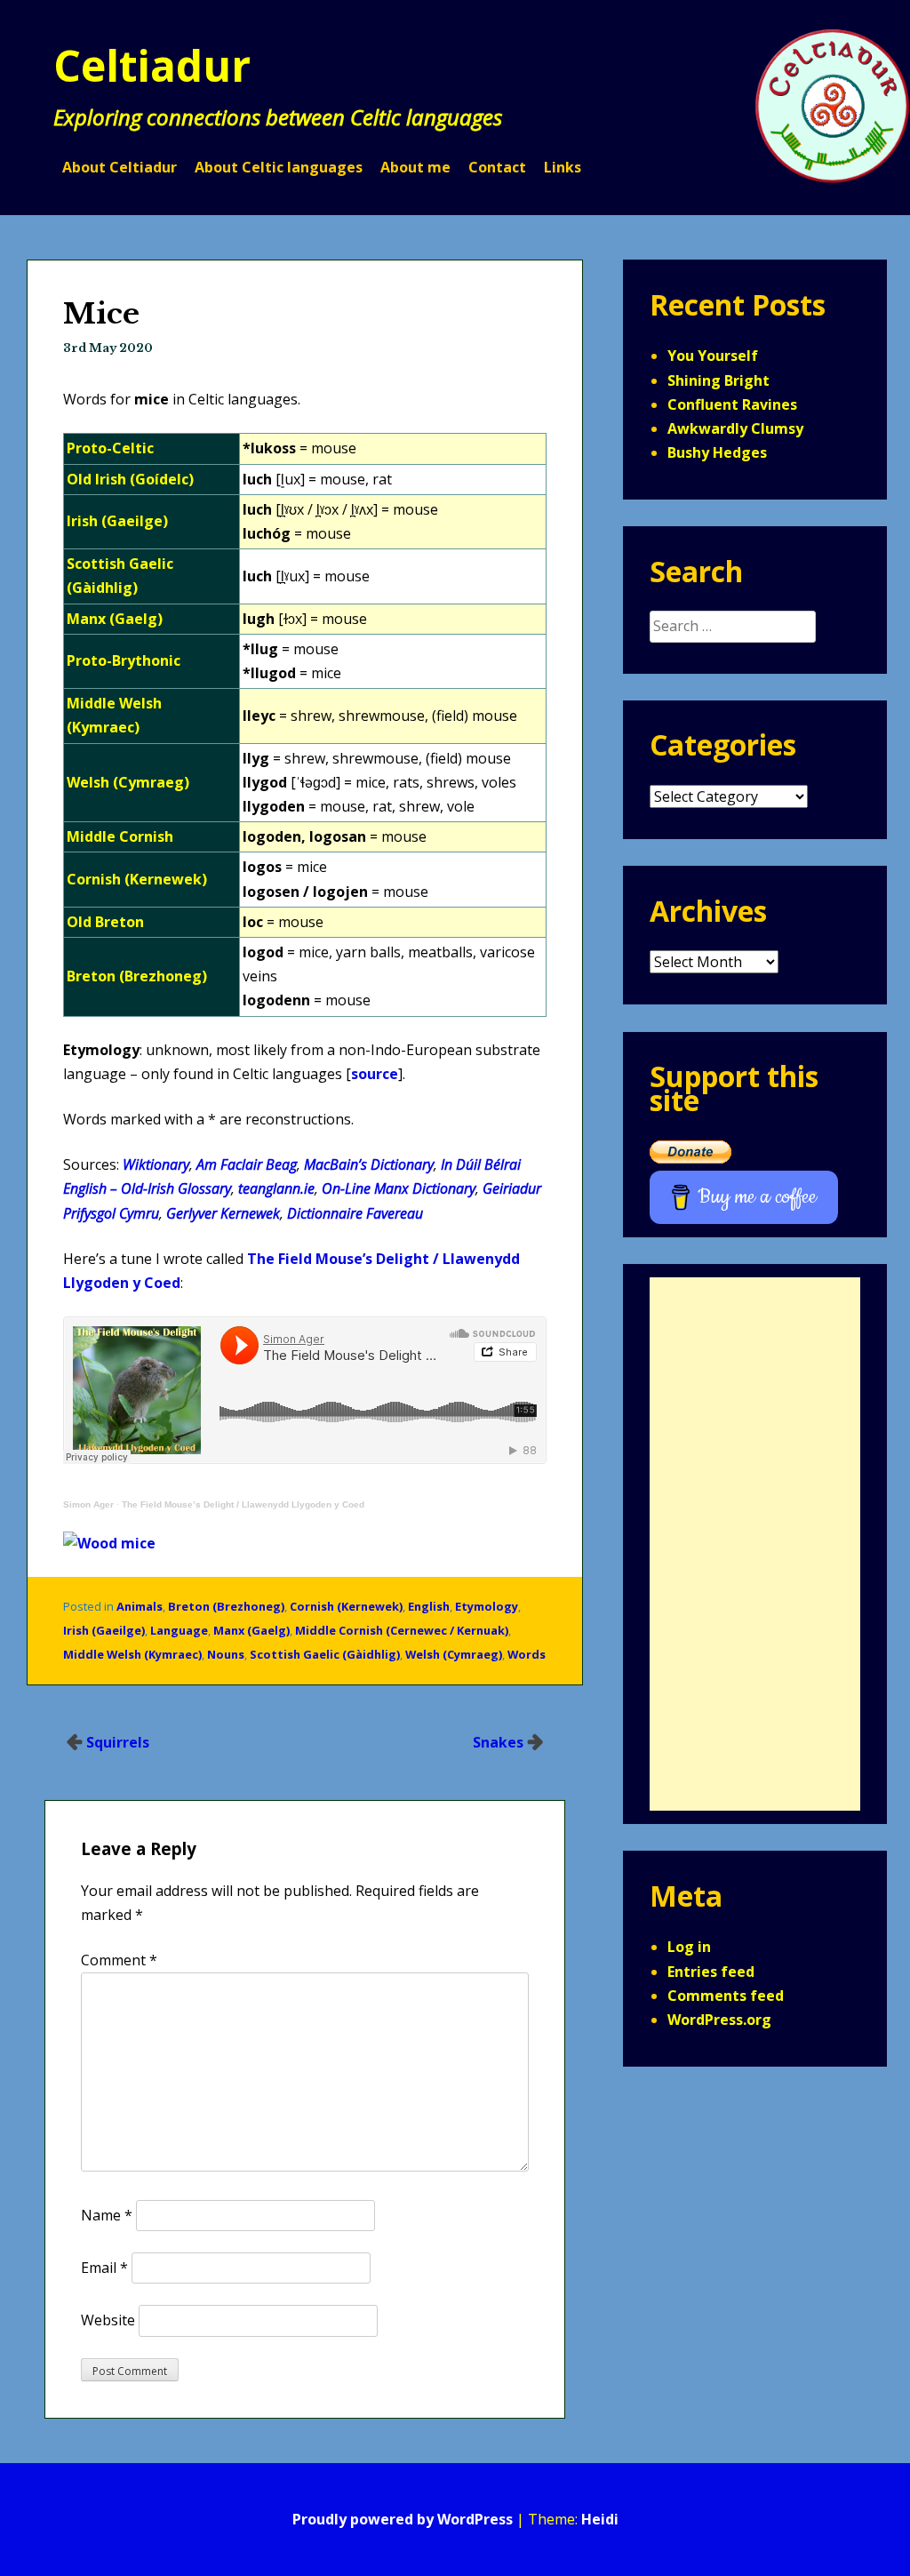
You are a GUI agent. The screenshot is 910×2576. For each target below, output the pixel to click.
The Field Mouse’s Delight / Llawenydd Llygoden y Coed (243, 1504)
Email (104, 2268)
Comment (119, 1960)
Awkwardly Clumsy (735, 428)
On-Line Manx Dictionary (399, 1188)
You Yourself (713, 356)
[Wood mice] (109, 1543)
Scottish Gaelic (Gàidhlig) (325, 1654)
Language (179, 1630)
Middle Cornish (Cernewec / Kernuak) (402, 1630)
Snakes (498, 1742)
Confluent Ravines (732, 404)
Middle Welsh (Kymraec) (132, 1654)
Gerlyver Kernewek (223, 1213)
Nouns (226, 1654)
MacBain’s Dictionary (369, 1164)
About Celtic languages (279, 167)
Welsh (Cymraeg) (454, 1654)
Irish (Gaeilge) (104, 1630)
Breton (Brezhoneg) (226, 1606)
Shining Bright (718, 380)
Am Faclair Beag (247, 1164)
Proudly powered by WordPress (403, 2519)
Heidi (600, 2519)
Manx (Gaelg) (251, 1630)
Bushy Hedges (717, 452)
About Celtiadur (120, 167)
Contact (497, 167)
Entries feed (711, 1972)
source (375, 1074)
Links (563, 167)
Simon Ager (88, 1504)
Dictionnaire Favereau (355, 1213)
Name (107, 2215)
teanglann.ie (276, 1188)
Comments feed (726, 1996)
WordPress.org (719, 2020)
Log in (689, 1947)
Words (527, 1654)
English (429, 1606)
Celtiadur (152, 65)
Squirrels (118, 1742)
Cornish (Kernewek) (346, 1606)
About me (415, 167)
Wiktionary (156, 1164)
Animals (140, 1606)
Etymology (487, 1606)
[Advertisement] (755, 1544)
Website (108, 2320)
